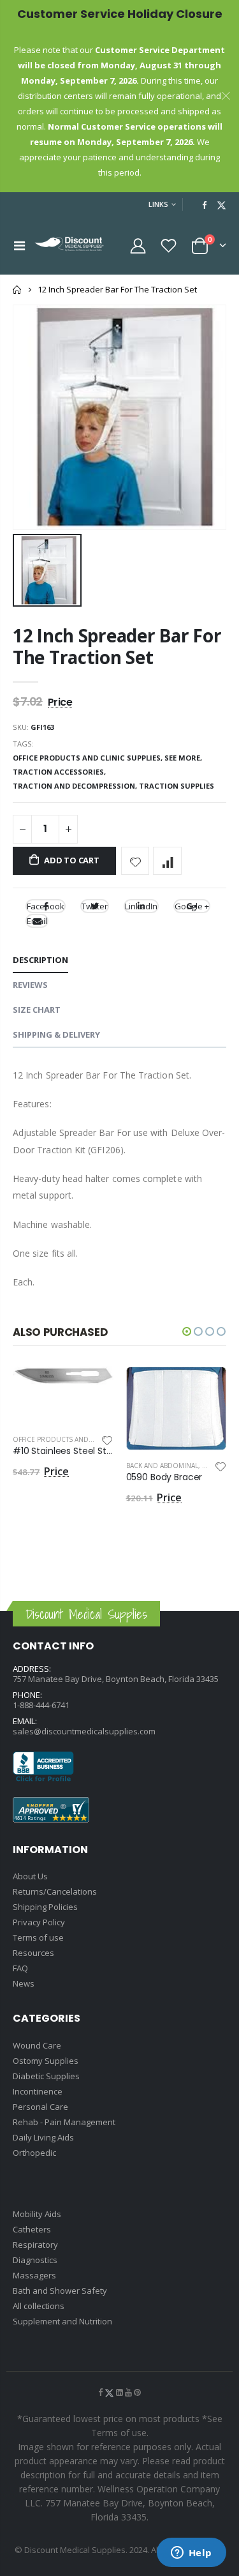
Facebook (46, 906)
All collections (39, 2306)
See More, (184, 758)
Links (158, 204)
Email (37, 921)
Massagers (34, 2275)
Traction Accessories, (60, 772)
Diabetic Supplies (46, 2076)
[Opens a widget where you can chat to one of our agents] (191, 2554)
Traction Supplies (177, 786)
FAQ (20, 1968)
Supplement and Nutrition (62, 2321)
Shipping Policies (45, 1907)
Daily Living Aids (43, 2137)
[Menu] (19, 246)
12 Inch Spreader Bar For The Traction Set (117, 646)
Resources (33, 1953)
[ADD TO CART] (92, 1388)
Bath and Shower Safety (60, 2291)
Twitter (95, 906)
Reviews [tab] (30, 985)
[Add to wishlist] (135, 861)
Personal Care (40, 2107)
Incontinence (38, 2091)
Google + (192, 906)
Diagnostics (35, 2260)
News (24, 1983)
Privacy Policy (39, 1922)
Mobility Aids (37, 2214)
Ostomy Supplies (46, 2061)
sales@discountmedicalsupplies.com (84, 1731)
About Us (30, 1876)
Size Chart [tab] (37, 1010)
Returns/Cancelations (55, 1891)
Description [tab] (40, 960)
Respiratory (35, 2245)
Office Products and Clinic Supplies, (89, 758)
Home (18, 290)
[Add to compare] (167, 861)
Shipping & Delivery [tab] (56, 1034)
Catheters (32, 2229)
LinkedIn (141, 906)
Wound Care (37, 2045)
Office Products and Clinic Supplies (78, 1439)
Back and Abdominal (162, 1466)
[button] (187, 1331)
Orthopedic (34, 2153)
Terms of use (38, 1937)
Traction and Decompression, (76, 786)
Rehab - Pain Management (64, 2122)
